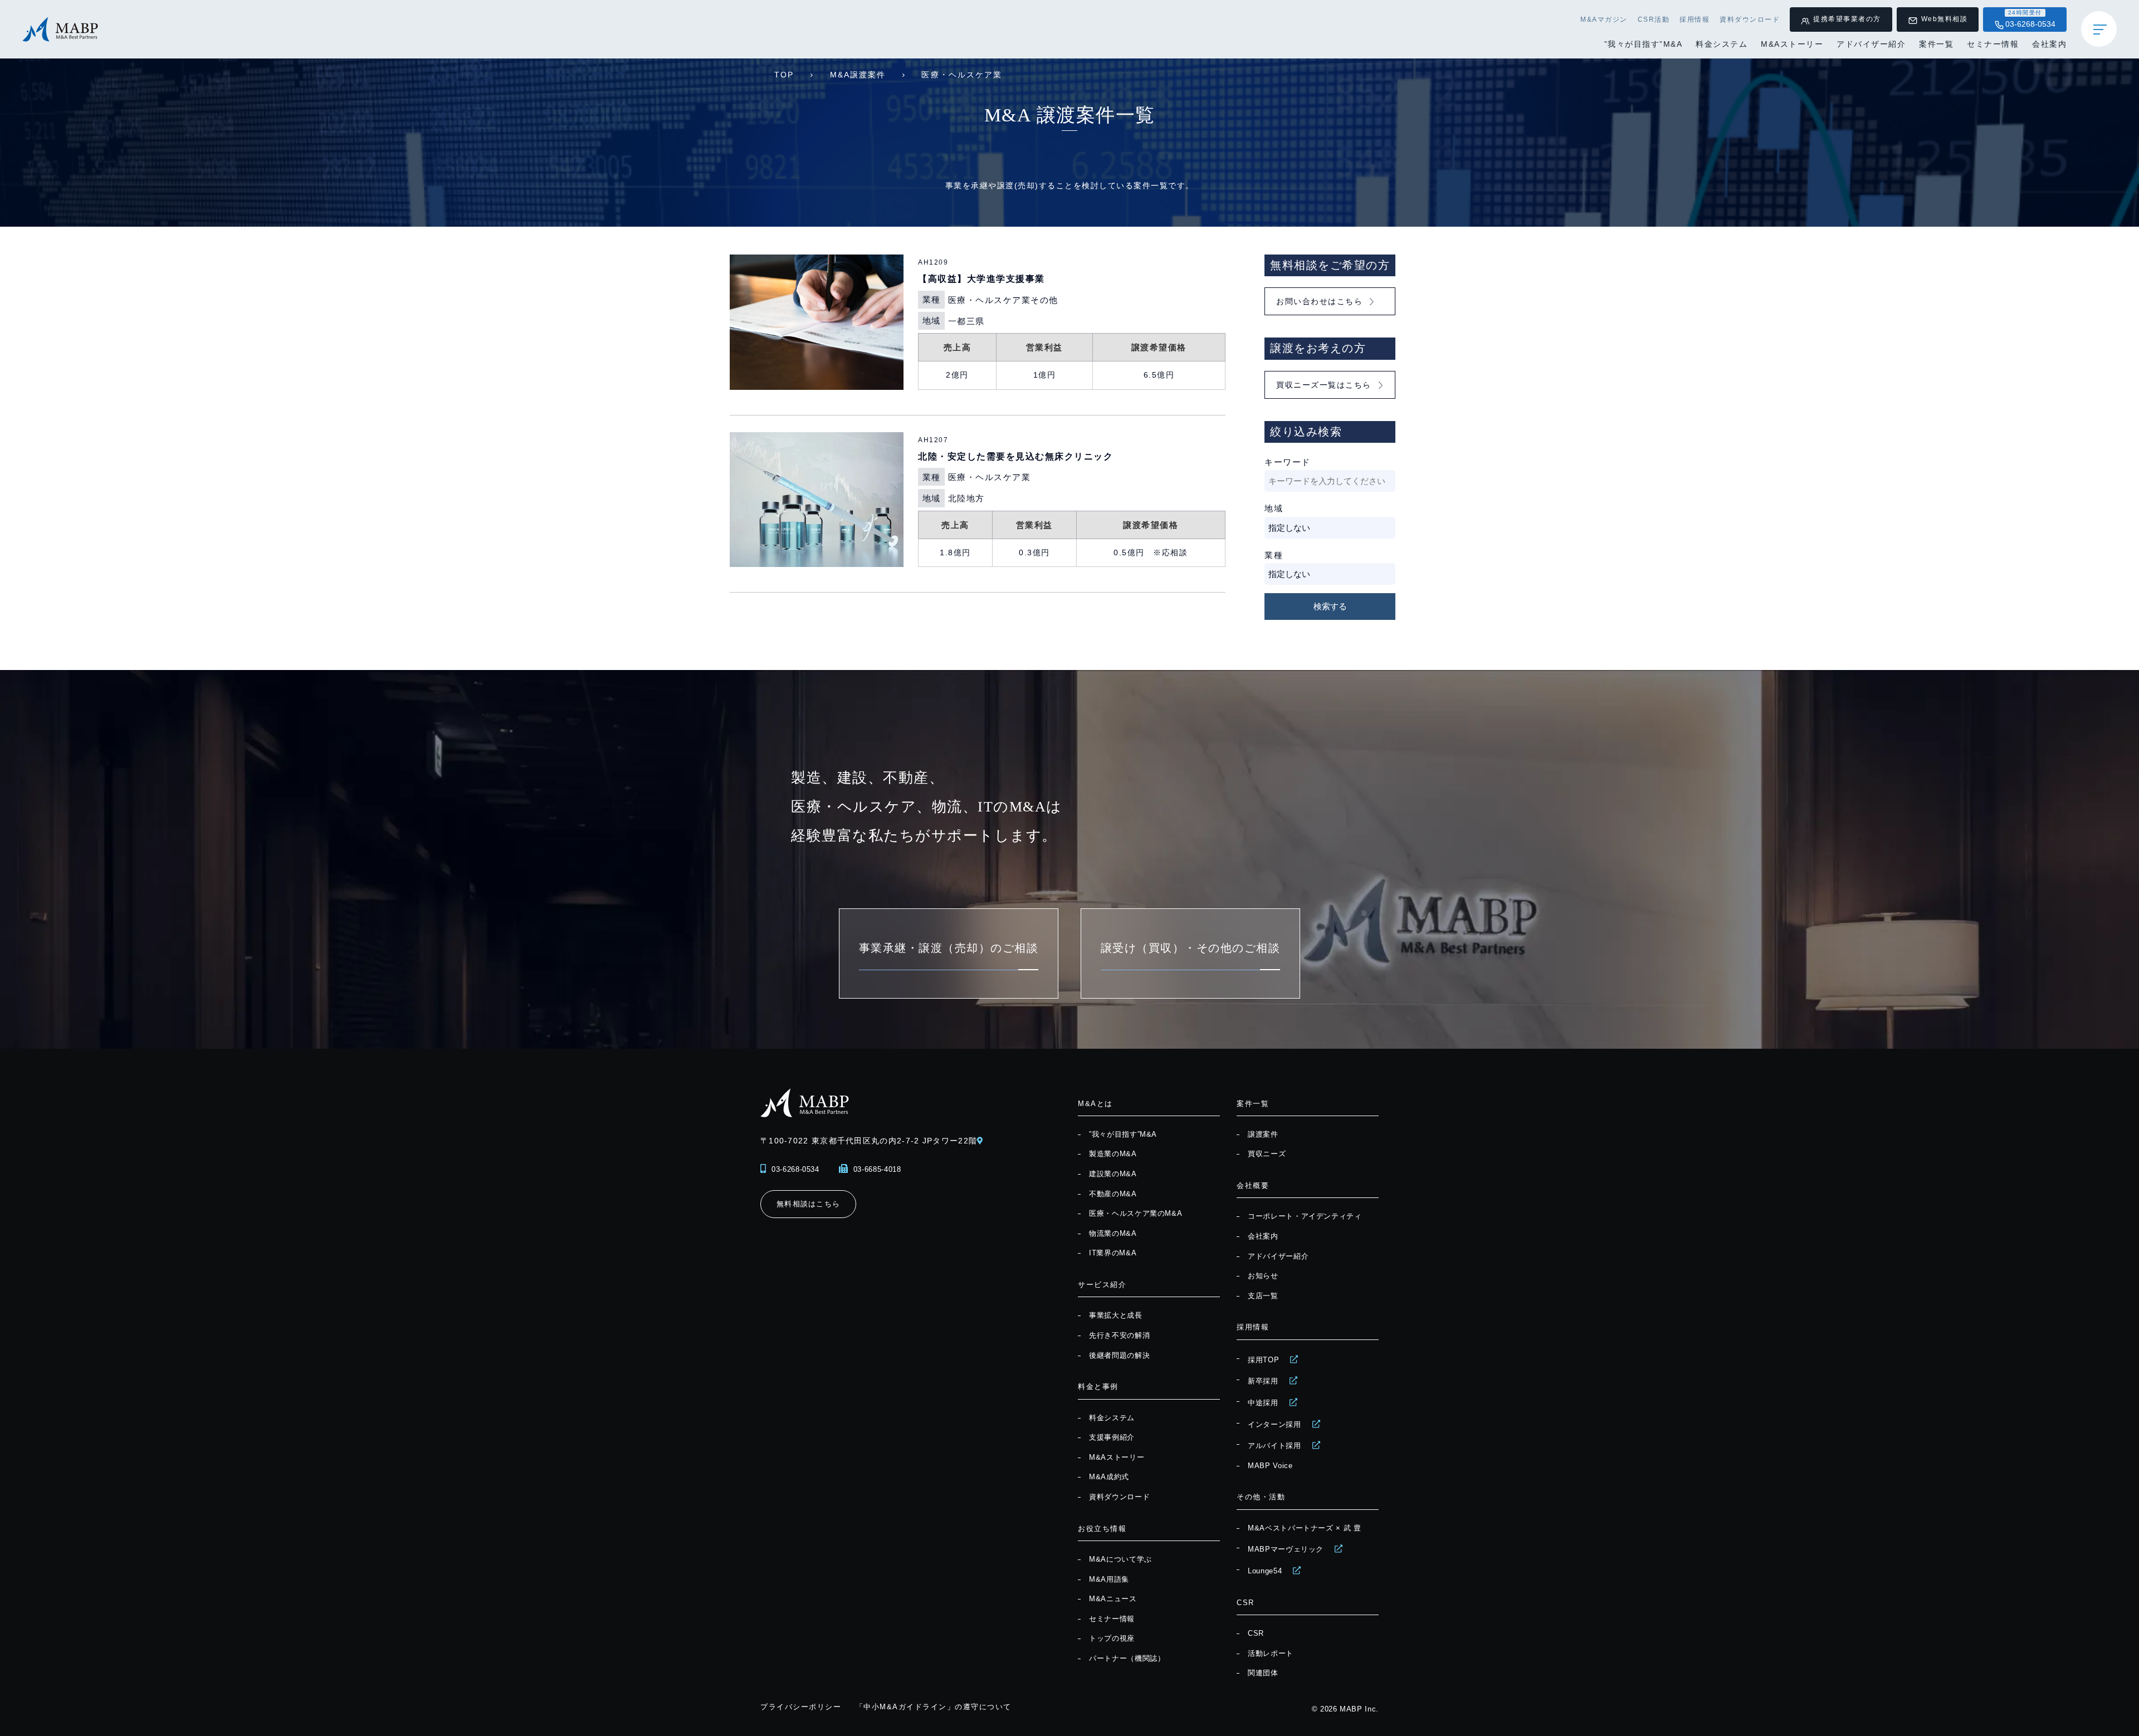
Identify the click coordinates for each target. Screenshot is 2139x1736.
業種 (1274, 555)
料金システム (1722, 44)
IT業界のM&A (1113, 1253)
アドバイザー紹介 (1871, 44)
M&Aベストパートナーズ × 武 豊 (1305, 1528)
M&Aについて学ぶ (1120, 1559)
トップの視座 (1112, 1638)
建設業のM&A (1113, 1174)
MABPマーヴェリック (1286, 1549)
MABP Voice (1270, 1466)
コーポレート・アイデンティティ (1305, 1216)
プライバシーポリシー (801, 1707)
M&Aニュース (1113, 1599)
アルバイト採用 (1274, 1446)
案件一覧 (1936, 44)
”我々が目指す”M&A (1644, 44)
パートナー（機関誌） (1127, 1658)
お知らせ (1263, 1276)
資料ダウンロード (1750, 19)
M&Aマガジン (1604, 19)
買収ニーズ (1267, 1154)
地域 (1274, 508)
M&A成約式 (1109, 1477)
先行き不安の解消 (1119, 1335)
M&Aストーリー (1792, 44)
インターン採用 (1274, 1424)
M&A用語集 (1109, 1579)
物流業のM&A (1113, 1233)
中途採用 (1263, 1403)
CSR (1256, 1633)
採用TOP (1263, 1360)
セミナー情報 (1993, 44)
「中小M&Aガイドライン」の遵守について (934, 1707)
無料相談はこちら (808, 1204)
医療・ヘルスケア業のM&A (1136, 1213)
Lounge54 (1265, 1571)
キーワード (1288, 462)
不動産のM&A (1113, 1194)
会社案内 (2049, 44)
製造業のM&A (1113, 1154)
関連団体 (1263, 1673)
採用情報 (1694, 19)
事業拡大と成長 (1116, 1315)
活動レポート (1271, 1653)
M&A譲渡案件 (858, 75)
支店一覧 (1263, 1296)
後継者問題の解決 (1119, 1355)
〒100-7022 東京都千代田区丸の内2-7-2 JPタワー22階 (869, 1141)
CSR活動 (1654, 19)
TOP (784, 75)
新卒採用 (1263, 1381)
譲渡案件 (1263, 1134)
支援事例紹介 (1112, 1437)
